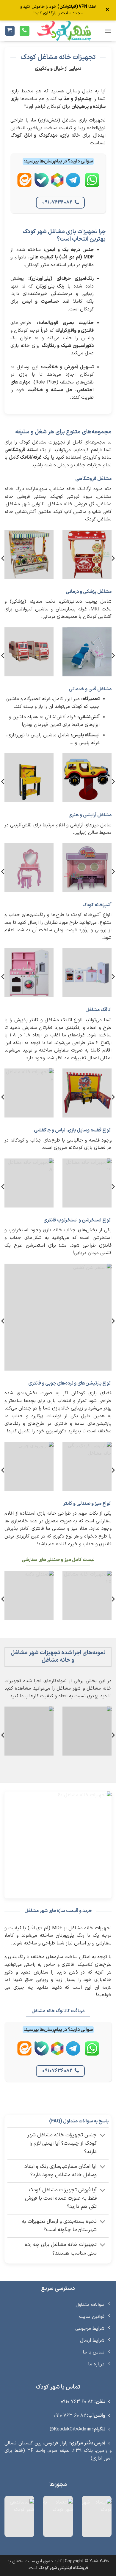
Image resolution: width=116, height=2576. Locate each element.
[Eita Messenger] (24, 185)
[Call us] (25, 31)
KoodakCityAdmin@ (70, 2429)
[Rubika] (57, 185)
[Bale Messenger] (42, 185)
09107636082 (57, 202)
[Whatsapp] (92, 185)
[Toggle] (103, 2136)
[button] (108, 31)
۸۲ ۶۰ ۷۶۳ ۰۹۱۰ (77, 2402)
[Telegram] (73, 185)
